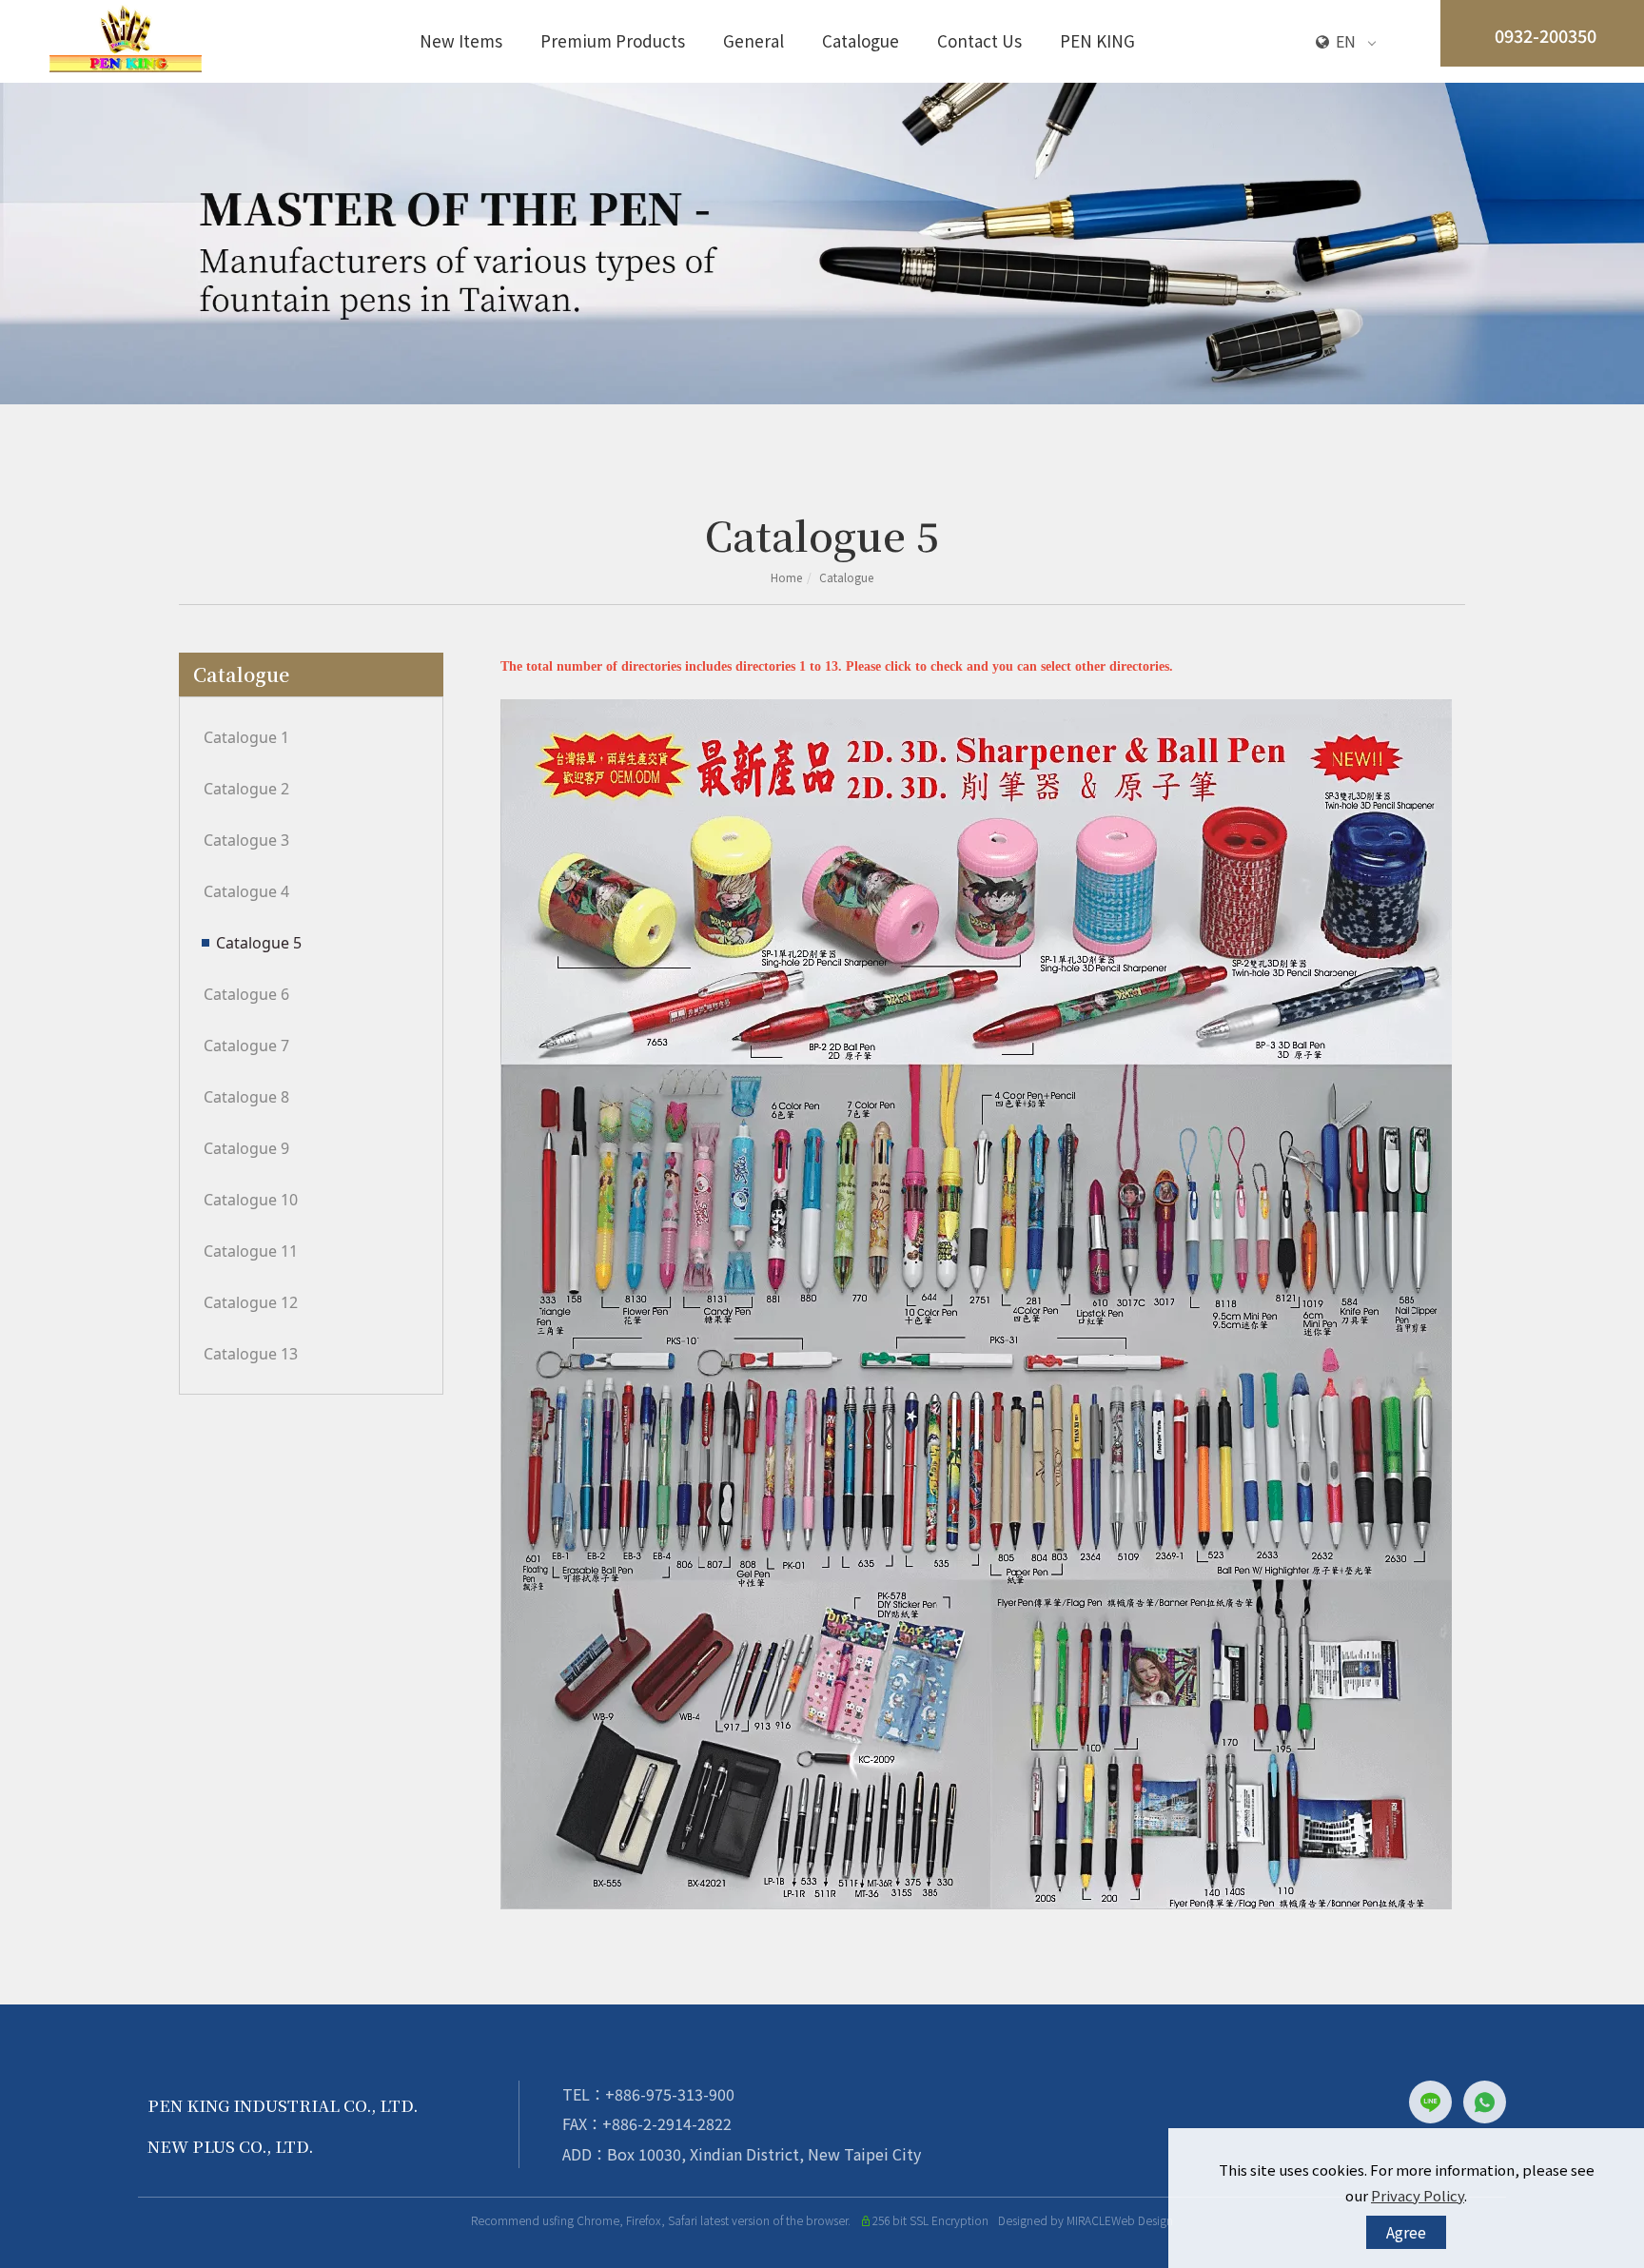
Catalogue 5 (259, 943)
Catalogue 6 (246, 994)
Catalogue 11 (251, 1251)
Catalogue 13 (251, 1354)
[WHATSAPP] (1485, 2102)
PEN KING (1097, 40)
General (753, 40)
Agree (1406, 2232)
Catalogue (861, 40)
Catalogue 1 (246, 737)
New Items (461, 40)
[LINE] (1436, 2102)
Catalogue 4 (246, 891)
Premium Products (613, 40)
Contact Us (979, 40)
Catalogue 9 (246, 1148)
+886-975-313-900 (670, 2094)
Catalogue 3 (246, 840)
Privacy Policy (1418, 2195)
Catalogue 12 (251, 1302)
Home (786, 577)
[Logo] (126, 36)
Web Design (1142, 2220)
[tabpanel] (822, 244)
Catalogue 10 (251, 1200)
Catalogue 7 (246, 1046)
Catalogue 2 (246, 789)
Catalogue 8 (246, 1097)
